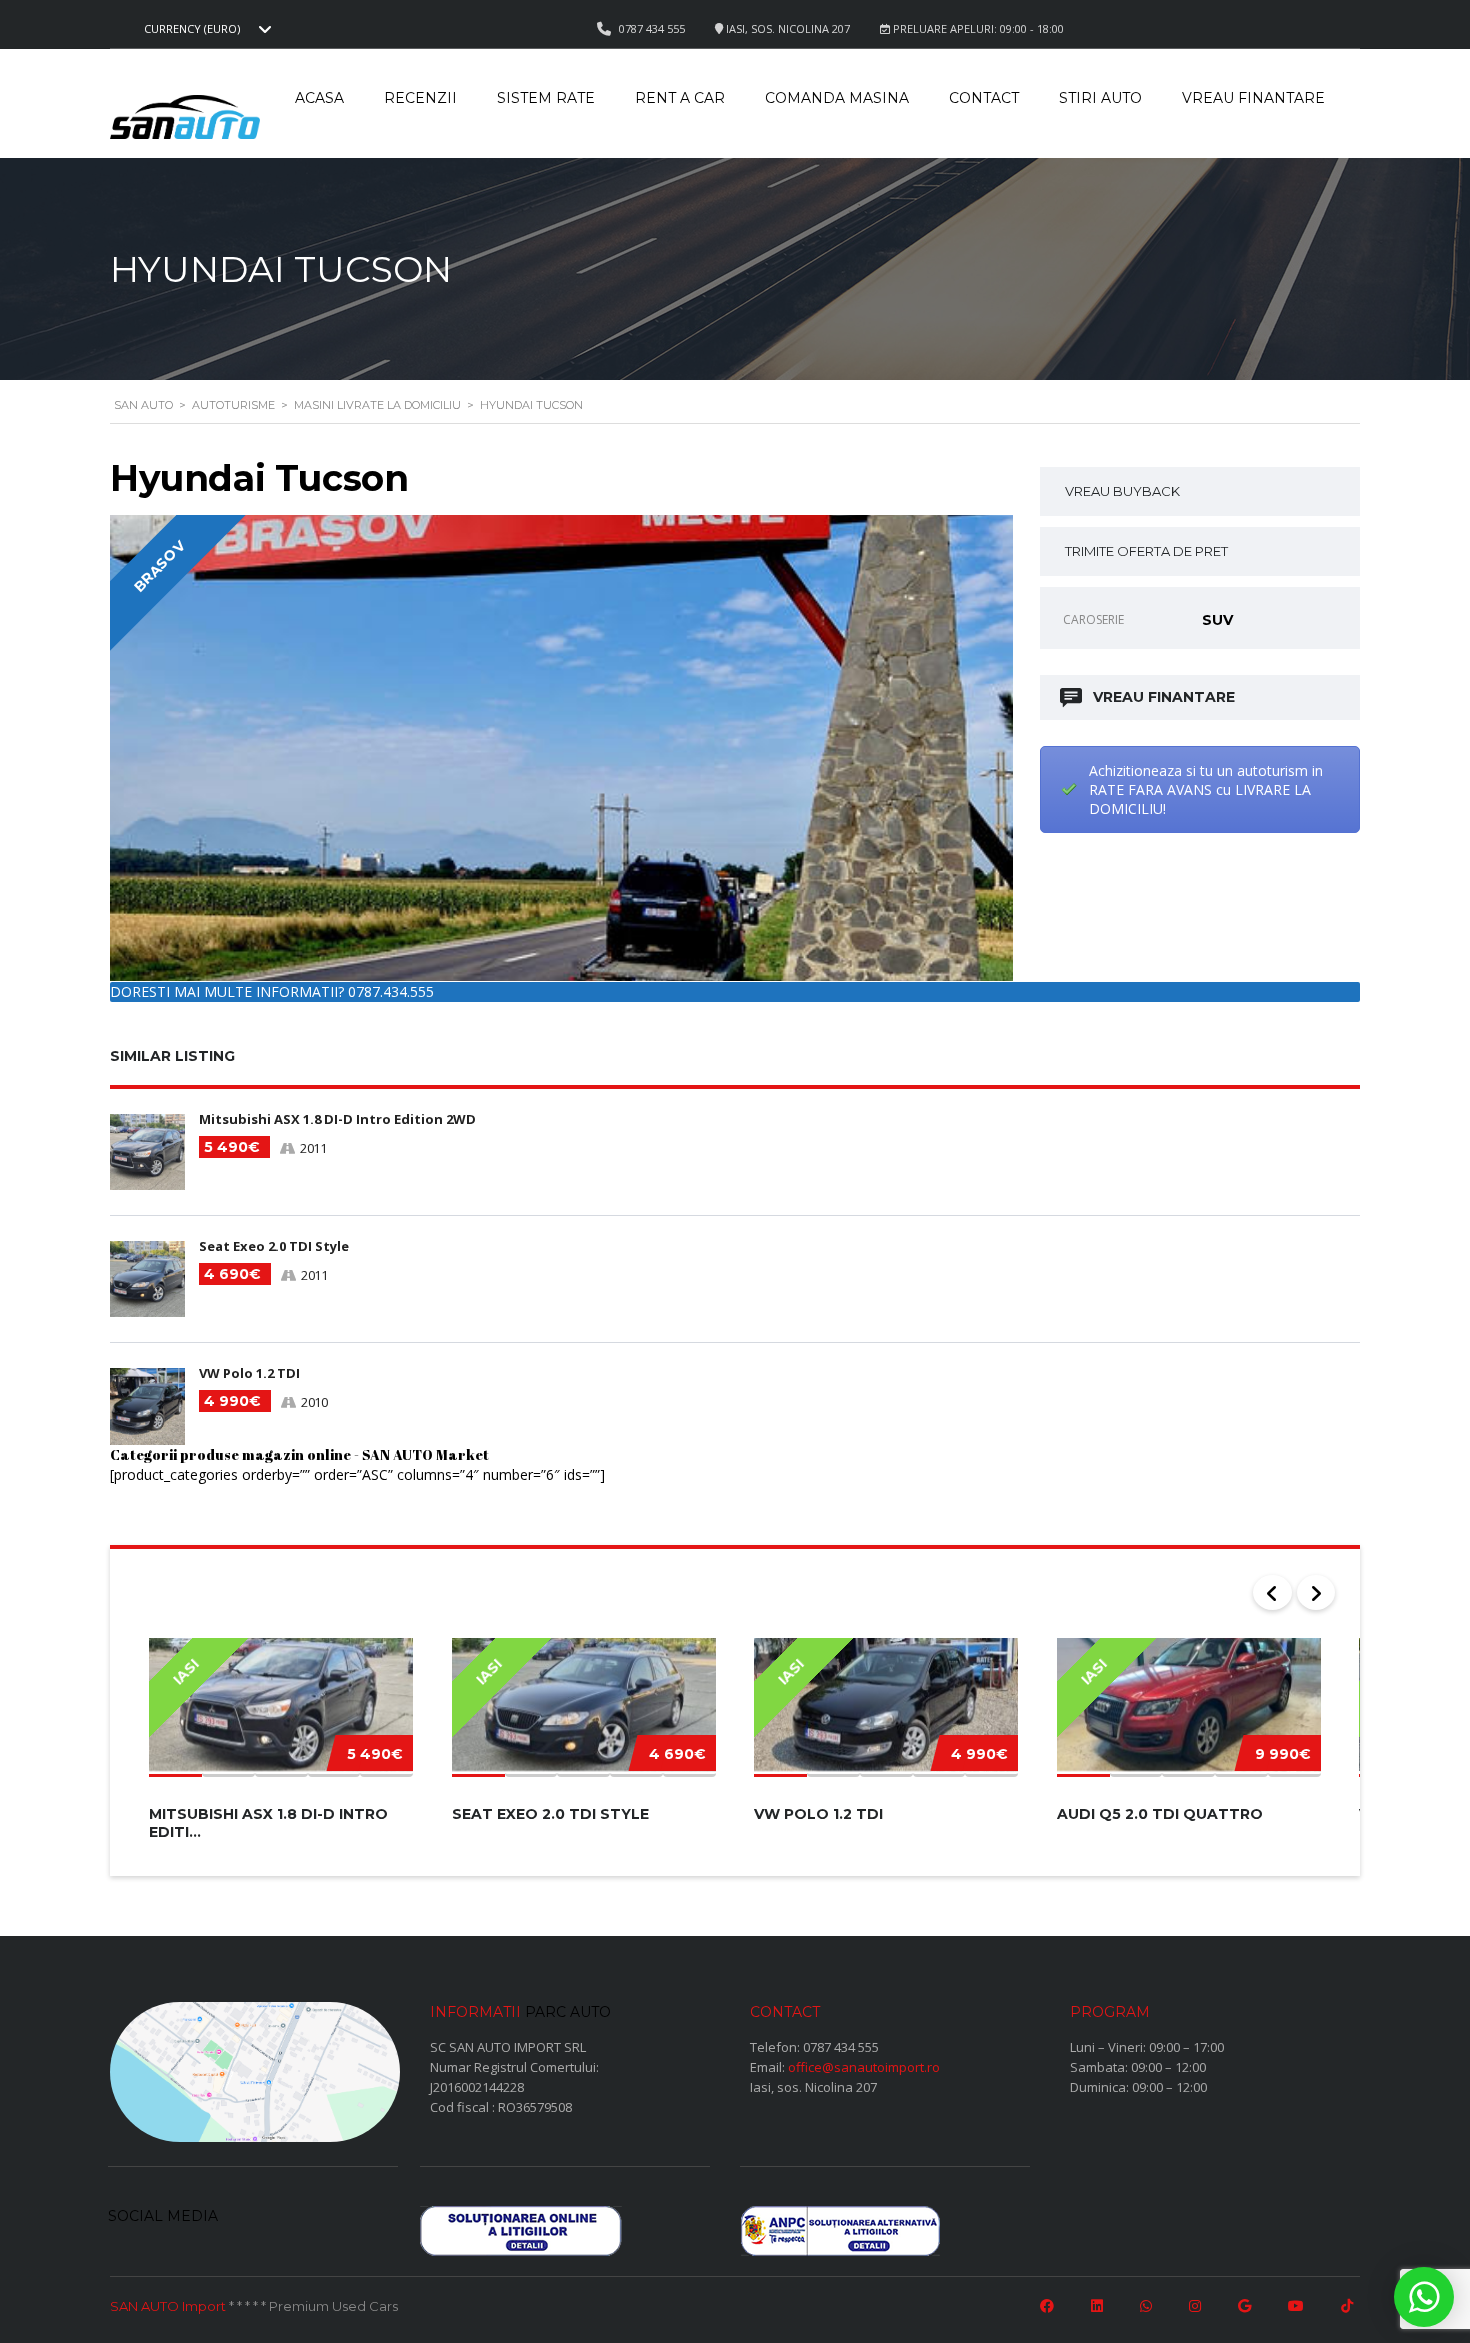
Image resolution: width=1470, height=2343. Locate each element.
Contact (984, 98)
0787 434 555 (841, 2047)
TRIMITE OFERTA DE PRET (1146, 551)
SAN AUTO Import (168, 2306)
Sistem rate (546, 98)
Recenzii (420, 98)
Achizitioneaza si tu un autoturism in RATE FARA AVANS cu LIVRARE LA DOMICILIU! (1206, 789)
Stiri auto (1100, 98)
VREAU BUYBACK (1122, 491)
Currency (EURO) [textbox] (192, 29)
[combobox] (205, 29)
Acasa (319, 98)
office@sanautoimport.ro (864, 2067)
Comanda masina (837, 98)
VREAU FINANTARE (1164, 697)
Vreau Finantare (1253, 98)
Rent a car (680, 98)
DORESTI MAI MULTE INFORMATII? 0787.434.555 (272, 991)
